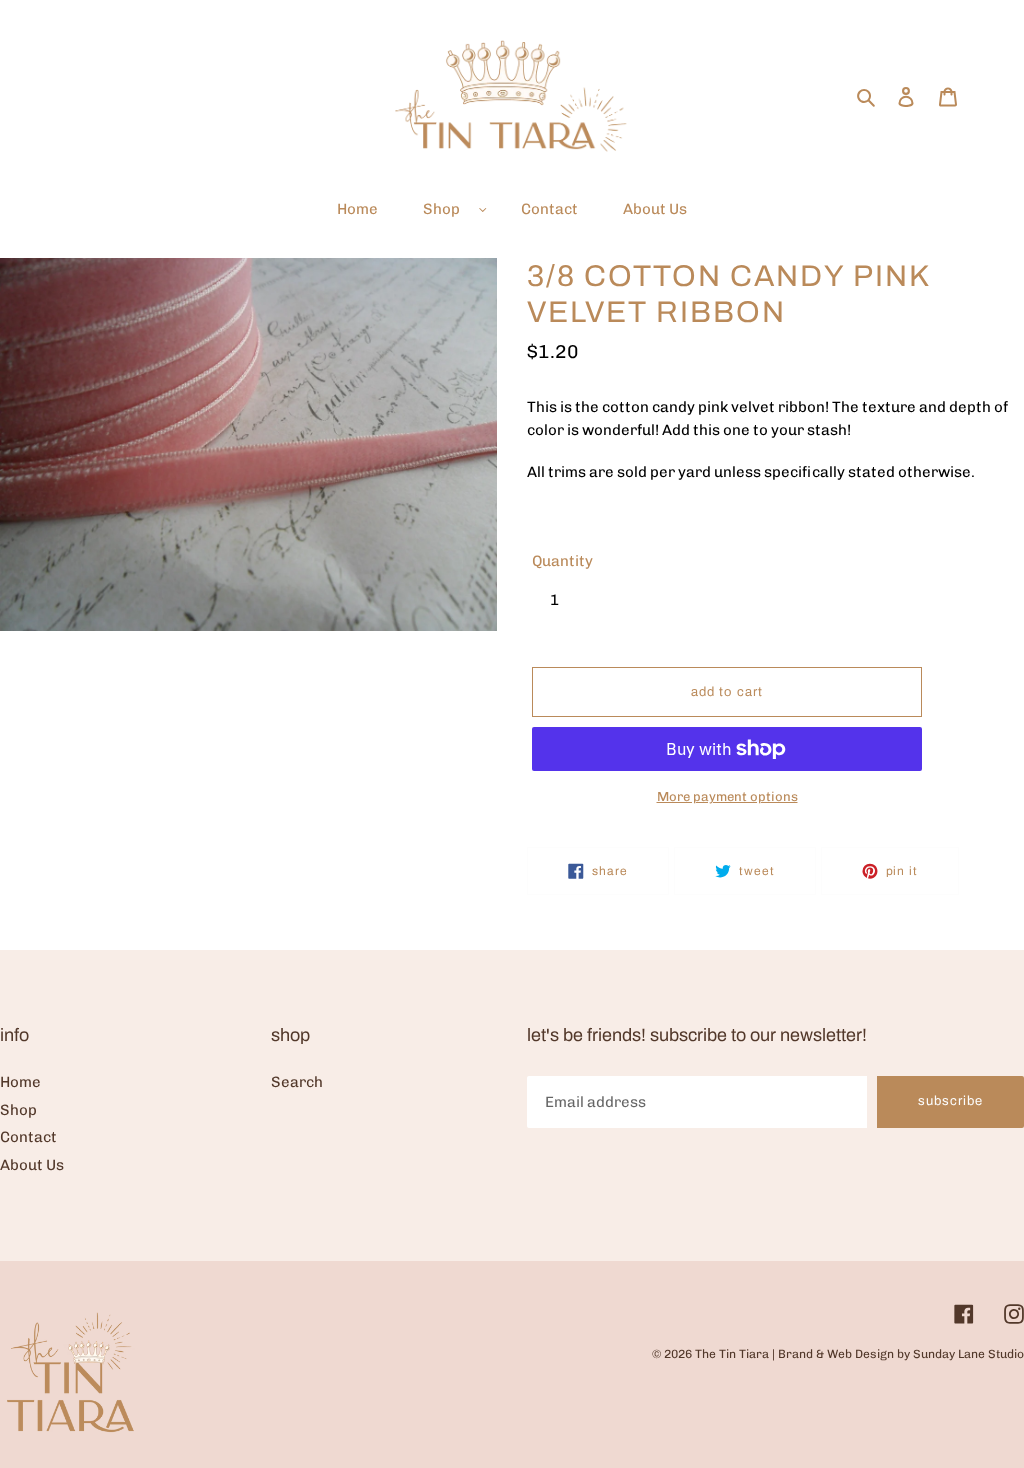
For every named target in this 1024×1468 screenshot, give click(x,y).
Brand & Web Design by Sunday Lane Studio (901, 1354)
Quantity (562, 561)
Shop (18, 1110)
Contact (28, 1137)
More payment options (727, 796)
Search (297, 1082)
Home (20, 1082)
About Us (32, 1165)
